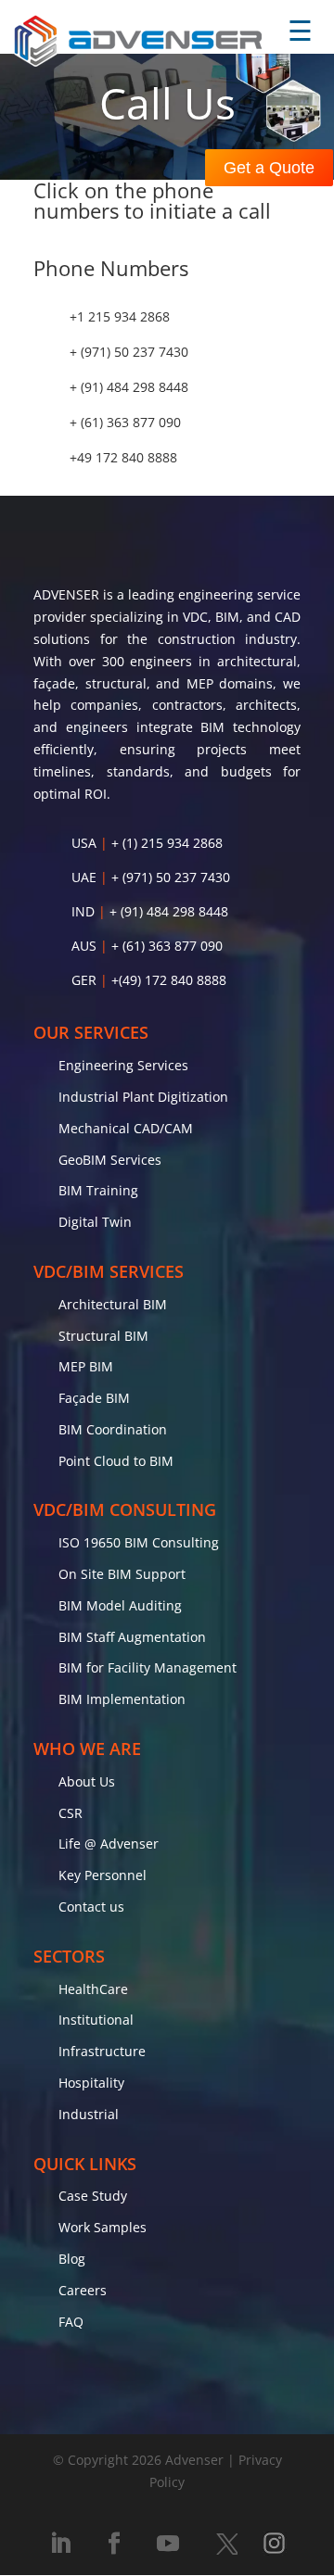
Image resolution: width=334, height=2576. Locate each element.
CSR (71, 1813)
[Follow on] (226, 2544)
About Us (87, 1781)
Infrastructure (102, 2051)
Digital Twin (95, 1222)
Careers (83, 2290)
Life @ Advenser (109, 1844)
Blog (72, 2259)
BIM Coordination (113, 1429)
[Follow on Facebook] (114, 2544)
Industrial (89, 2114)
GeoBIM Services (110, 1160)
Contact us (91, 1907)
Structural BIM (103, 1336)
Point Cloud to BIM (116, 1461)
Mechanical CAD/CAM (126, 1128)
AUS (84, 946)
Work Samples (103, 2227)
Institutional (96, 2020)
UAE (84, 877)
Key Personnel (103, 1875)
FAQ (71, 2322)
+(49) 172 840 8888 (169, 980)
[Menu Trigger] (300, 32)
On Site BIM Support (122, 1574)
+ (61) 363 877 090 (125, 422)
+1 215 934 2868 (120, 316)
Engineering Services (123, 1065)
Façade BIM (94, 1398)
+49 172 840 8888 (123, 457)
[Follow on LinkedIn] (60, 2544)
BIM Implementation (122, 1699)
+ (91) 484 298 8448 (129, 387)
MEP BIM (86, 1366)
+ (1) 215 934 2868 (167, 843)
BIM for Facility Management (148, 1667)
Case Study (93, 2196)
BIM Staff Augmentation (132, 1637)
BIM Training (98, 1190)
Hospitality (91, 2083)
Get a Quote (269, 168)
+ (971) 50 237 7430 (129, 352)
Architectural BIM (113, 1304)
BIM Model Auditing (120, 1605)
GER (84, 980)
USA (84, 843)
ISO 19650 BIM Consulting (139, 1542)
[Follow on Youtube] (168, 2544)
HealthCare (93, 1989)
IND (83, 911)
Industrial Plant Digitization (143, 1097)
